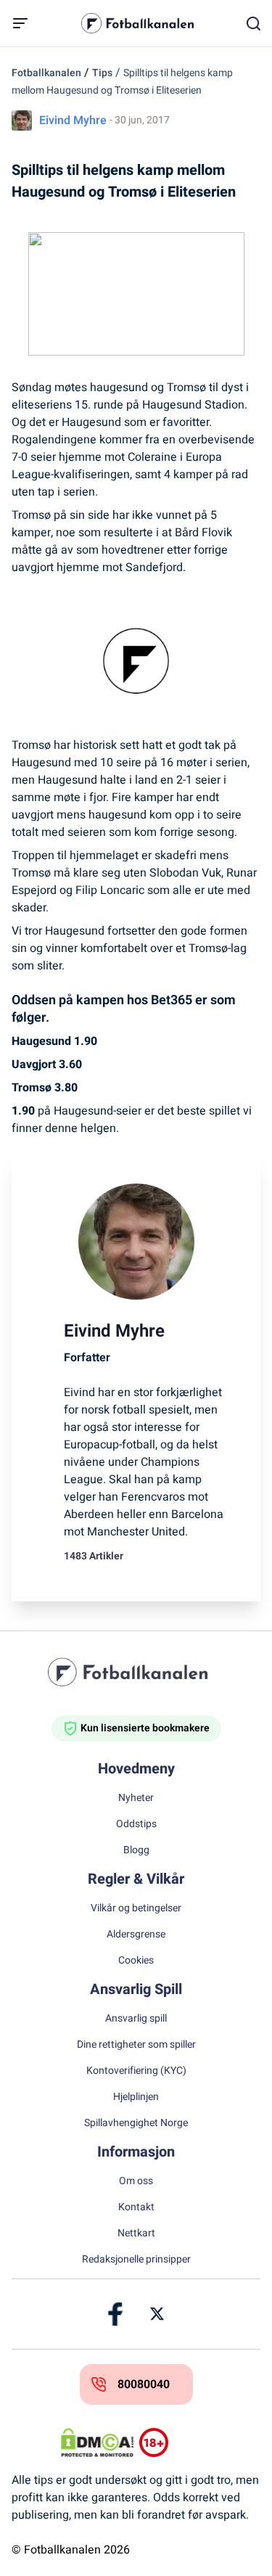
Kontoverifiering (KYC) (136, 2071)
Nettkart (136, 2234)
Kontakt (136, 2207)
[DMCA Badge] (97, 2442)
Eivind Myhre (73, 120)
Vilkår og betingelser (136, 1908)
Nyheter (136, 1798)
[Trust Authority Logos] (176, 2442)
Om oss (136, 2181)
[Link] (116, 2314)
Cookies (136, 1961)
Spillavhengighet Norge (136, 2123)
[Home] (136, 1672)
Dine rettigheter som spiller (136, 2045)
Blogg (136, 1850)
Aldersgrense (136, 1935)
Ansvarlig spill (136, 2019)
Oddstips (136, 1824)
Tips (102, 73)
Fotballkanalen (46, 73)
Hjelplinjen (136, 2097)
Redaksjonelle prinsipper (136, 2260)
